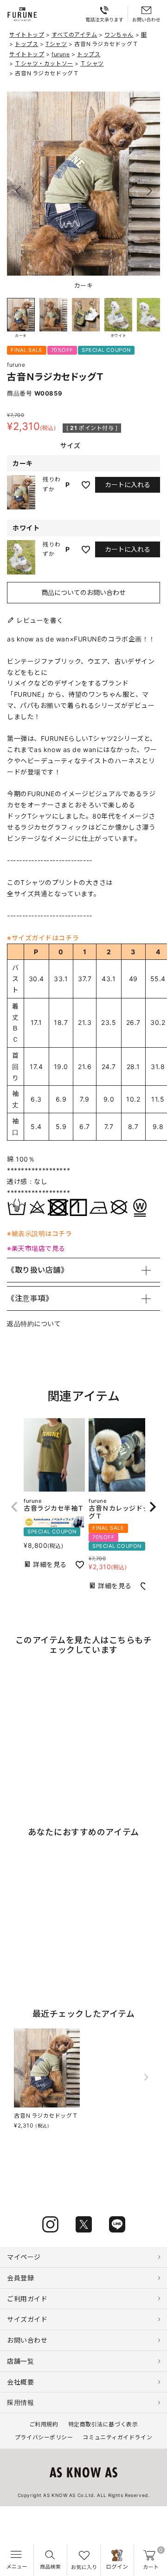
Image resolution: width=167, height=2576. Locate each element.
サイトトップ (27, 35)
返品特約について (34, 1324)
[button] (149, 191)
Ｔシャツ (92, 63)
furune (61, 54)
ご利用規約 (44, 2424)
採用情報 (20, 2402)
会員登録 (20, 2278)
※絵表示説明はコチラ (40, 1233)
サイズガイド (27, 2319)
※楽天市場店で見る (36, 1248)
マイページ (24, 2257)
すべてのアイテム (74, 35)
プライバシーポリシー (44, 2437)
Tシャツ (56, 44)
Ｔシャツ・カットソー (44, 63)
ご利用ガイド (27, 2299)
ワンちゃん (119, 35)
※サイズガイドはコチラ (43, 938)
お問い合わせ (27, 2340)
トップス (26, 44)
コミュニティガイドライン (117, 2437)
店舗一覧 (20, 2361)
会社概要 (20, 2382)
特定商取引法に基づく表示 (103, 2424)
